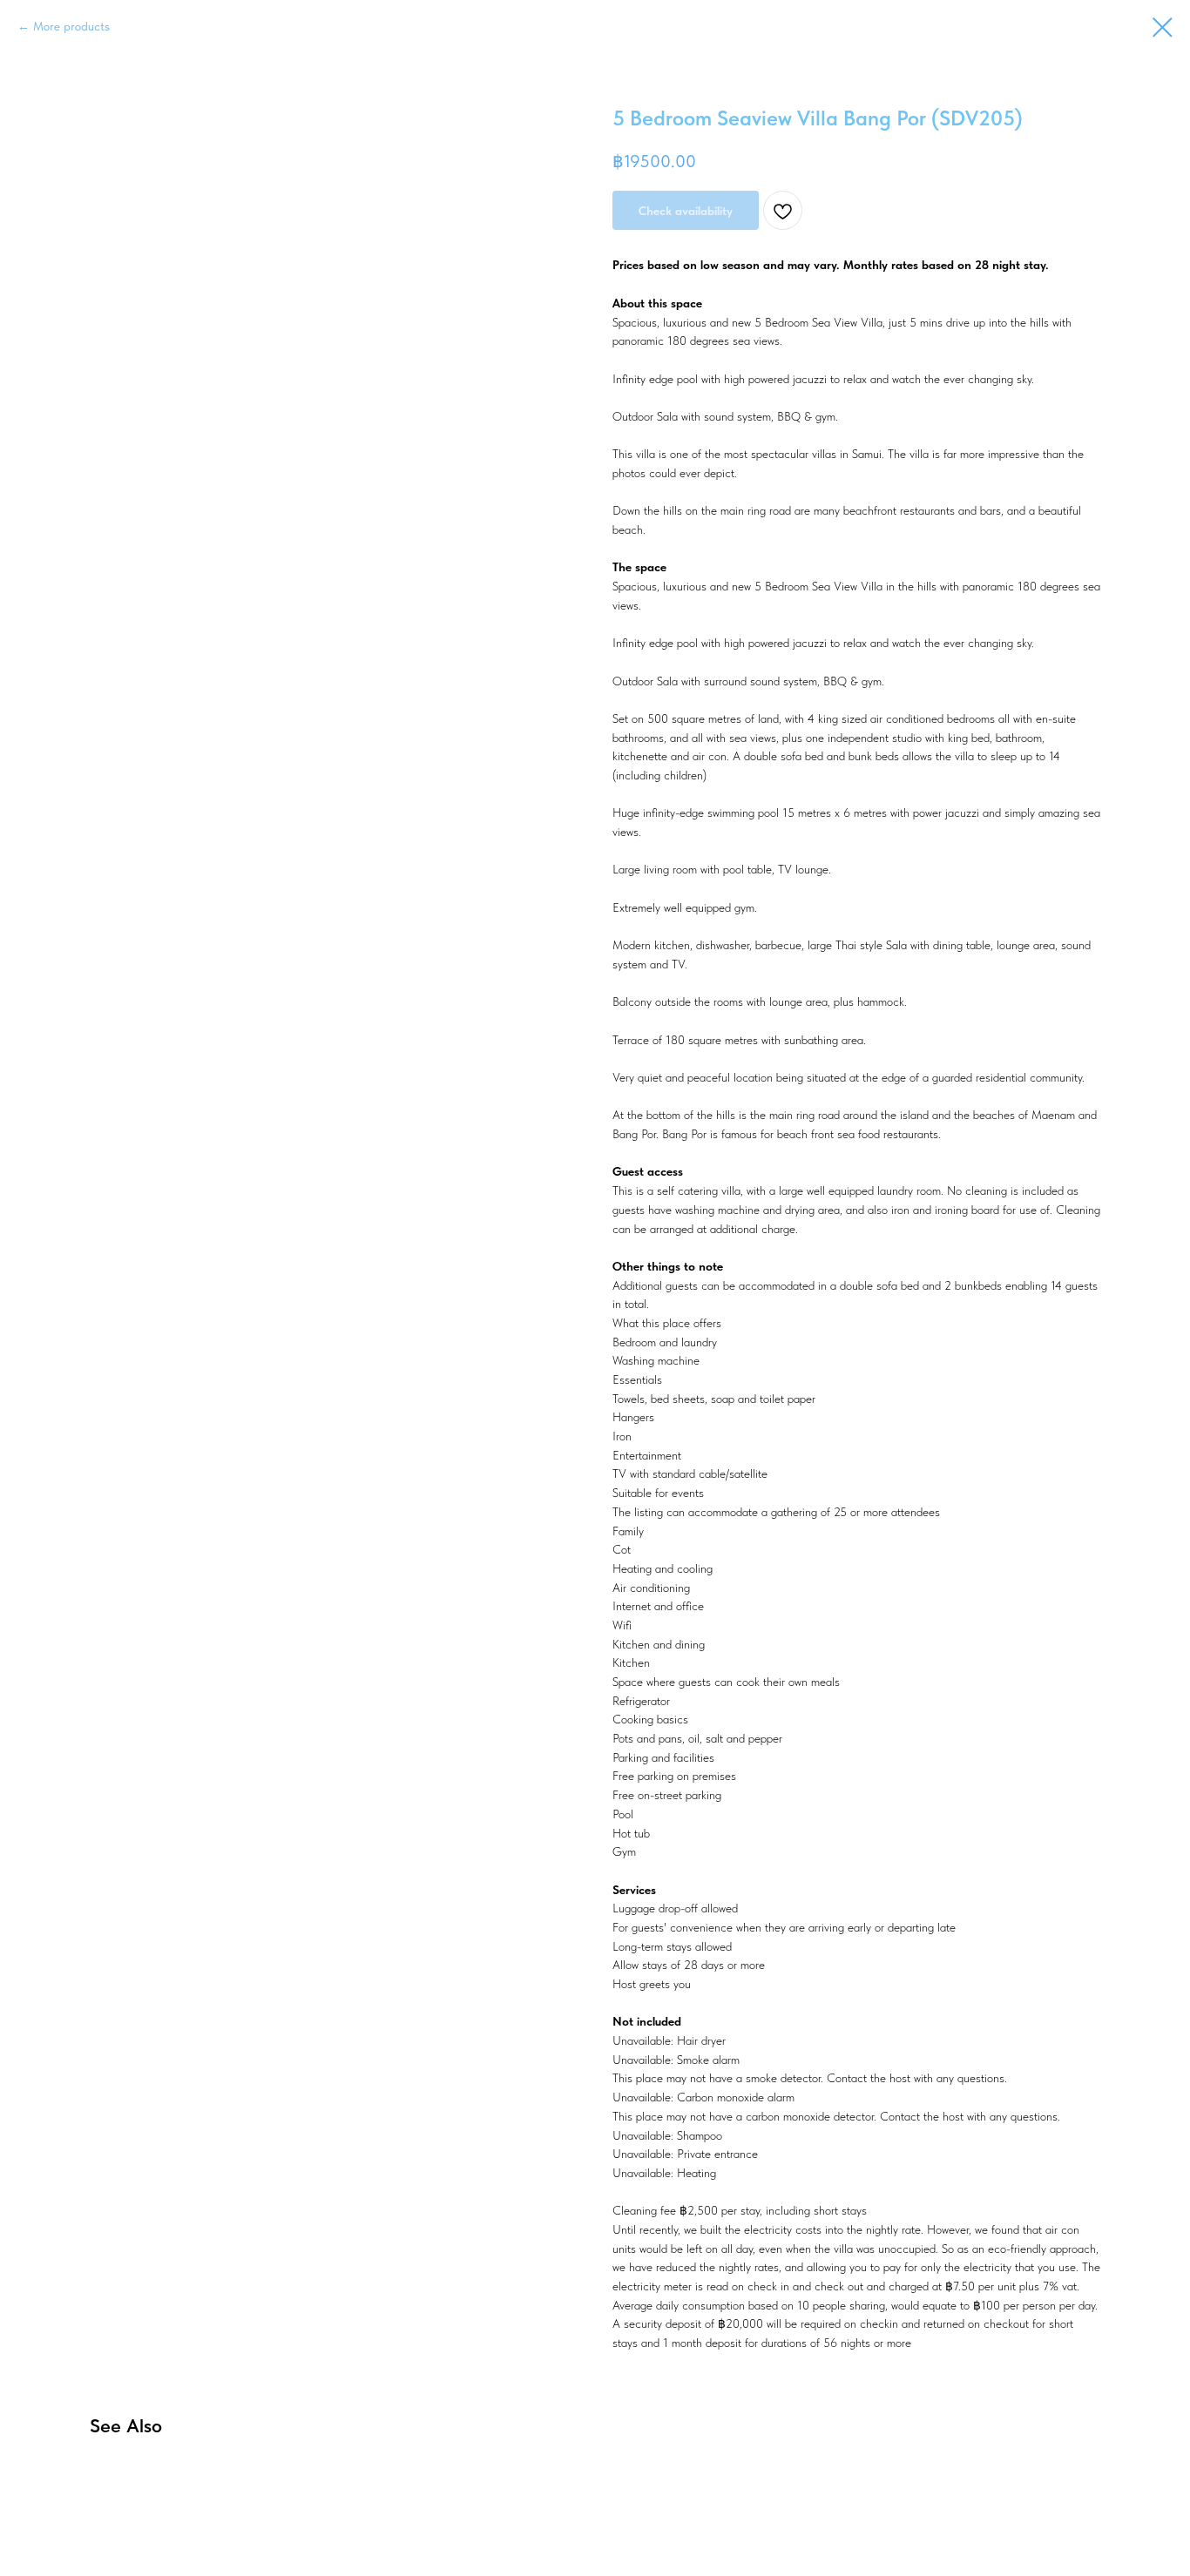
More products (71, 26)
